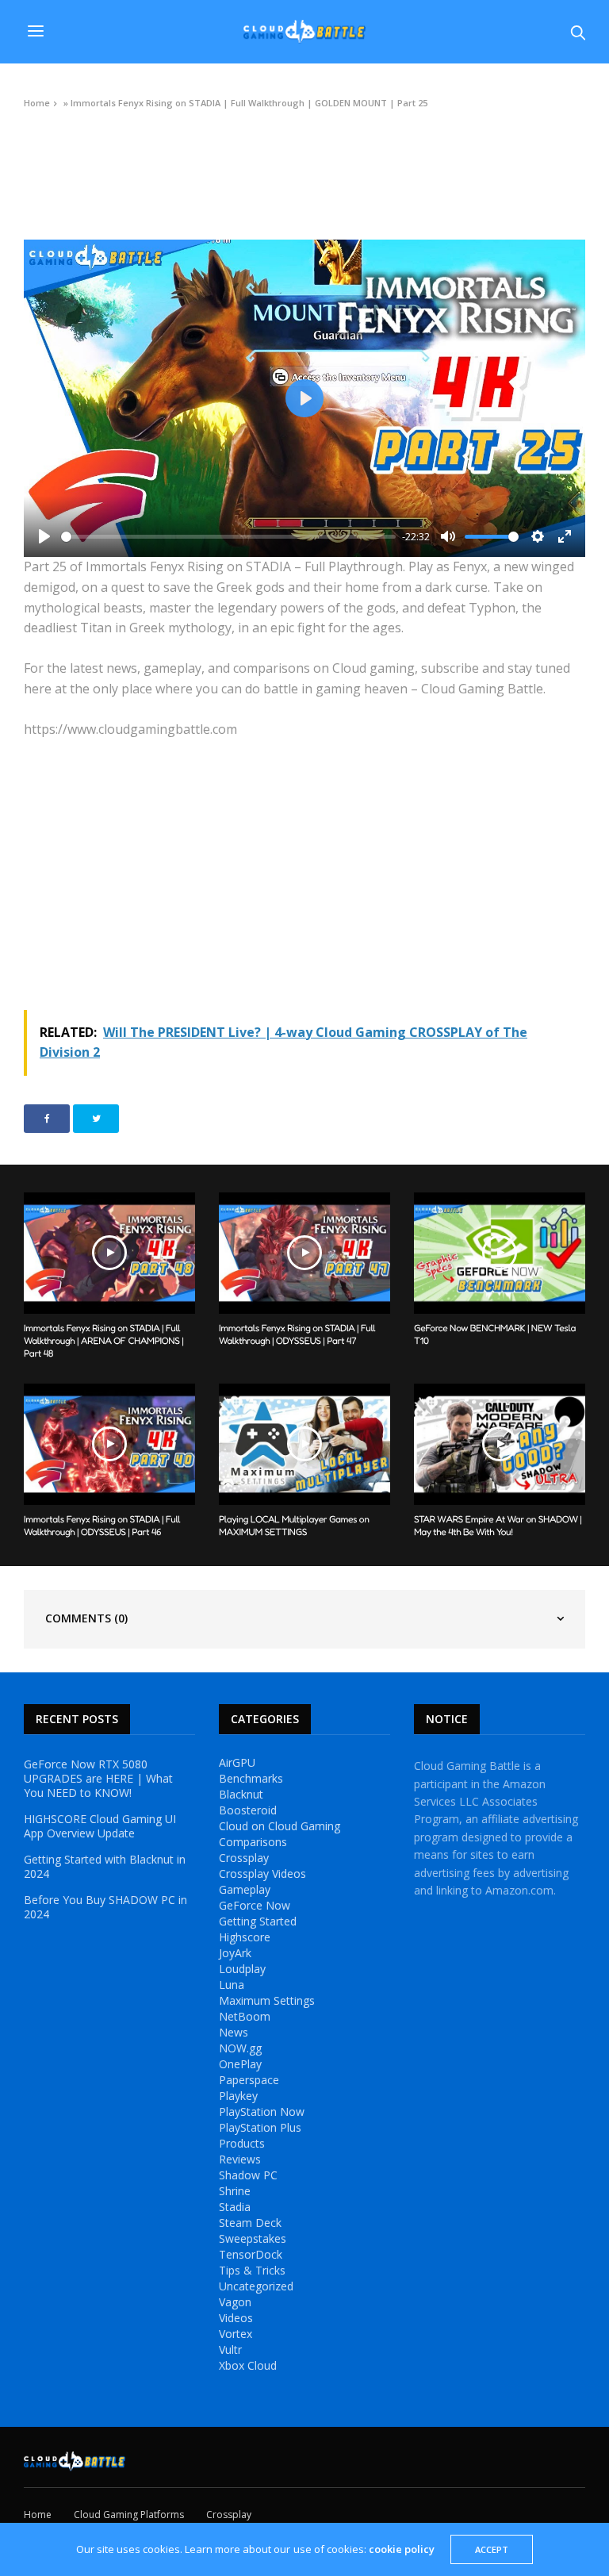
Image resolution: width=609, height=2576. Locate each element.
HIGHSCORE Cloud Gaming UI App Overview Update (100, 1826)
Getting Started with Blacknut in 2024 (105, 1867)
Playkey (238, 2096)
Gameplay (245, 1890)
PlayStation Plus (260, 2128)
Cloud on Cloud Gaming (280, 1826)
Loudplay (242, 1969)
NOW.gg (240, 2048)
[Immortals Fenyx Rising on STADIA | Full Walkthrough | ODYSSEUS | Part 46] (109, 1444)
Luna (232, 1985)
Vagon (235, 2302)
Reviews (240, 2159)
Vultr (230, 2350)
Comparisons (253, 1842)
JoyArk (235, 1953)
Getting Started (258, 1921)
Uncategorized (256, 2286)
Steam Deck (250, 2223)
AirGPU (237, 1763)
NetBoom (245, 2017)
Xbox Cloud (248, 2366)
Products (242, 2144)
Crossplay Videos (262, 1874)
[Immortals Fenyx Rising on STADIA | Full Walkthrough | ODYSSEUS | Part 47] (304, 1253)
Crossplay (244, 1858)
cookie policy (402, 2549)
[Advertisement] (304, 875)
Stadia (235, 2207)
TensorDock (251, 2255)
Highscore (245, 1937)
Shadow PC (248, 2175)
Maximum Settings (267, 2001)
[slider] (228, 537)
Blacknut (241, 1795)
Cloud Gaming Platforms (129, 2515)
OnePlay (240, 2064)
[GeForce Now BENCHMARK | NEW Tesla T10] (500, 1253)
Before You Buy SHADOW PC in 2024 (105, 1907)
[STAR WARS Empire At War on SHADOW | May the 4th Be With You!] (500, 1444)
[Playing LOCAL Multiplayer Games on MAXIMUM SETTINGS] (304, 1444)
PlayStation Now (262, 2112)
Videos (38, 139)
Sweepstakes (253, 2239)
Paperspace (249, 2080)
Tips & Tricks (252, 2271)
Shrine (235, 2191)
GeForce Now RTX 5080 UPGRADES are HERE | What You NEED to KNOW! (98, 1779)
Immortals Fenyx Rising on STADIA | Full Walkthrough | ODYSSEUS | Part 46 (102, 1525)
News (234, 2033)
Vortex (236, 2334)
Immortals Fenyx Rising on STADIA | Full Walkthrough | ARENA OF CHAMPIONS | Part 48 (103, 1340)
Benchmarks (251, 1779)
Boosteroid (248, 1810)
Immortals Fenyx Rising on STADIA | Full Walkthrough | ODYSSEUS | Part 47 (297, 1334)
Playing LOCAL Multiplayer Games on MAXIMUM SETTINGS (294, 1525)
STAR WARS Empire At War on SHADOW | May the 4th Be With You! (498, 1525)
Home (37, 103)
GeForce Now (255, 1906)
